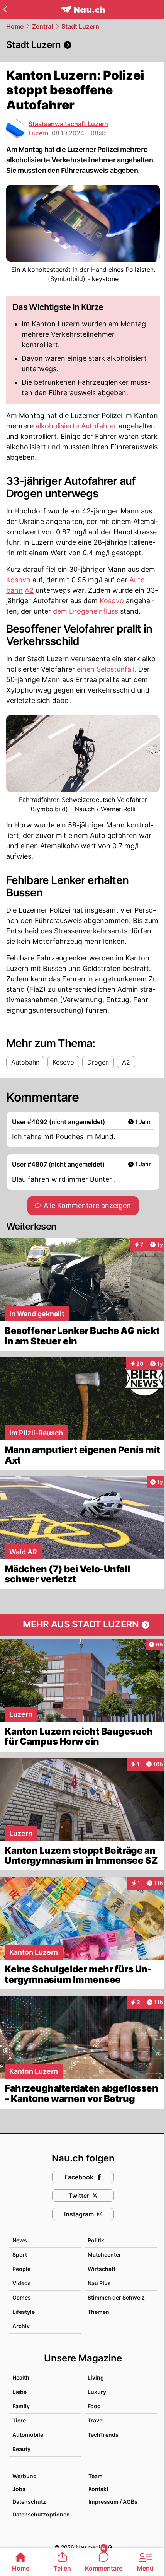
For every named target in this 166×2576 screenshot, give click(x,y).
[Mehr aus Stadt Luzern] (83, 1625)
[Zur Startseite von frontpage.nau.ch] (83, 9)
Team (96, 2476)
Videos (22, 2283)
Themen (98, 2312)
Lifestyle (24, 2312)
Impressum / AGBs (113, 2502)
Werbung (25, 2476)
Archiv (21, 2326)
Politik (96, 2240)
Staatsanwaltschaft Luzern (68, 124)
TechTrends (103, 2435)
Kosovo (18, 580)
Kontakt (98, 2489)
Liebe (19, 2392)
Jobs (19, 2489)
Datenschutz (29, 2502)
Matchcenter (104, 2254)
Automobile (28, 2435)
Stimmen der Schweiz (116, 2297)
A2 (29, 590)
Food (94, 2406)
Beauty (21, 2449)
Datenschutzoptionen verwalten (47, 2514)
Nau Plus (99, 2283)
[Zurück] (5, 9)
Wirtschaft (102, 2269)
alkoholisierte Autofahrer (76, 426)
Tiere (19, 2420)
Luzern (38, 133)
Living (96, 2377)
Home (15, 26)
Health (21, 2377)
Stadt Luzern (80, 26)
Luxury (97, 2392)
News (20, 2240)
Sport (20, 2254)
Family (21, 2406)
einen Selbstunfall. (107, 669)
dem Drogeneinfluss (86, 611)
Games (22, 2297)
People (21, 2269)
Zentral (42, 26)
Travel (96, 2420)
